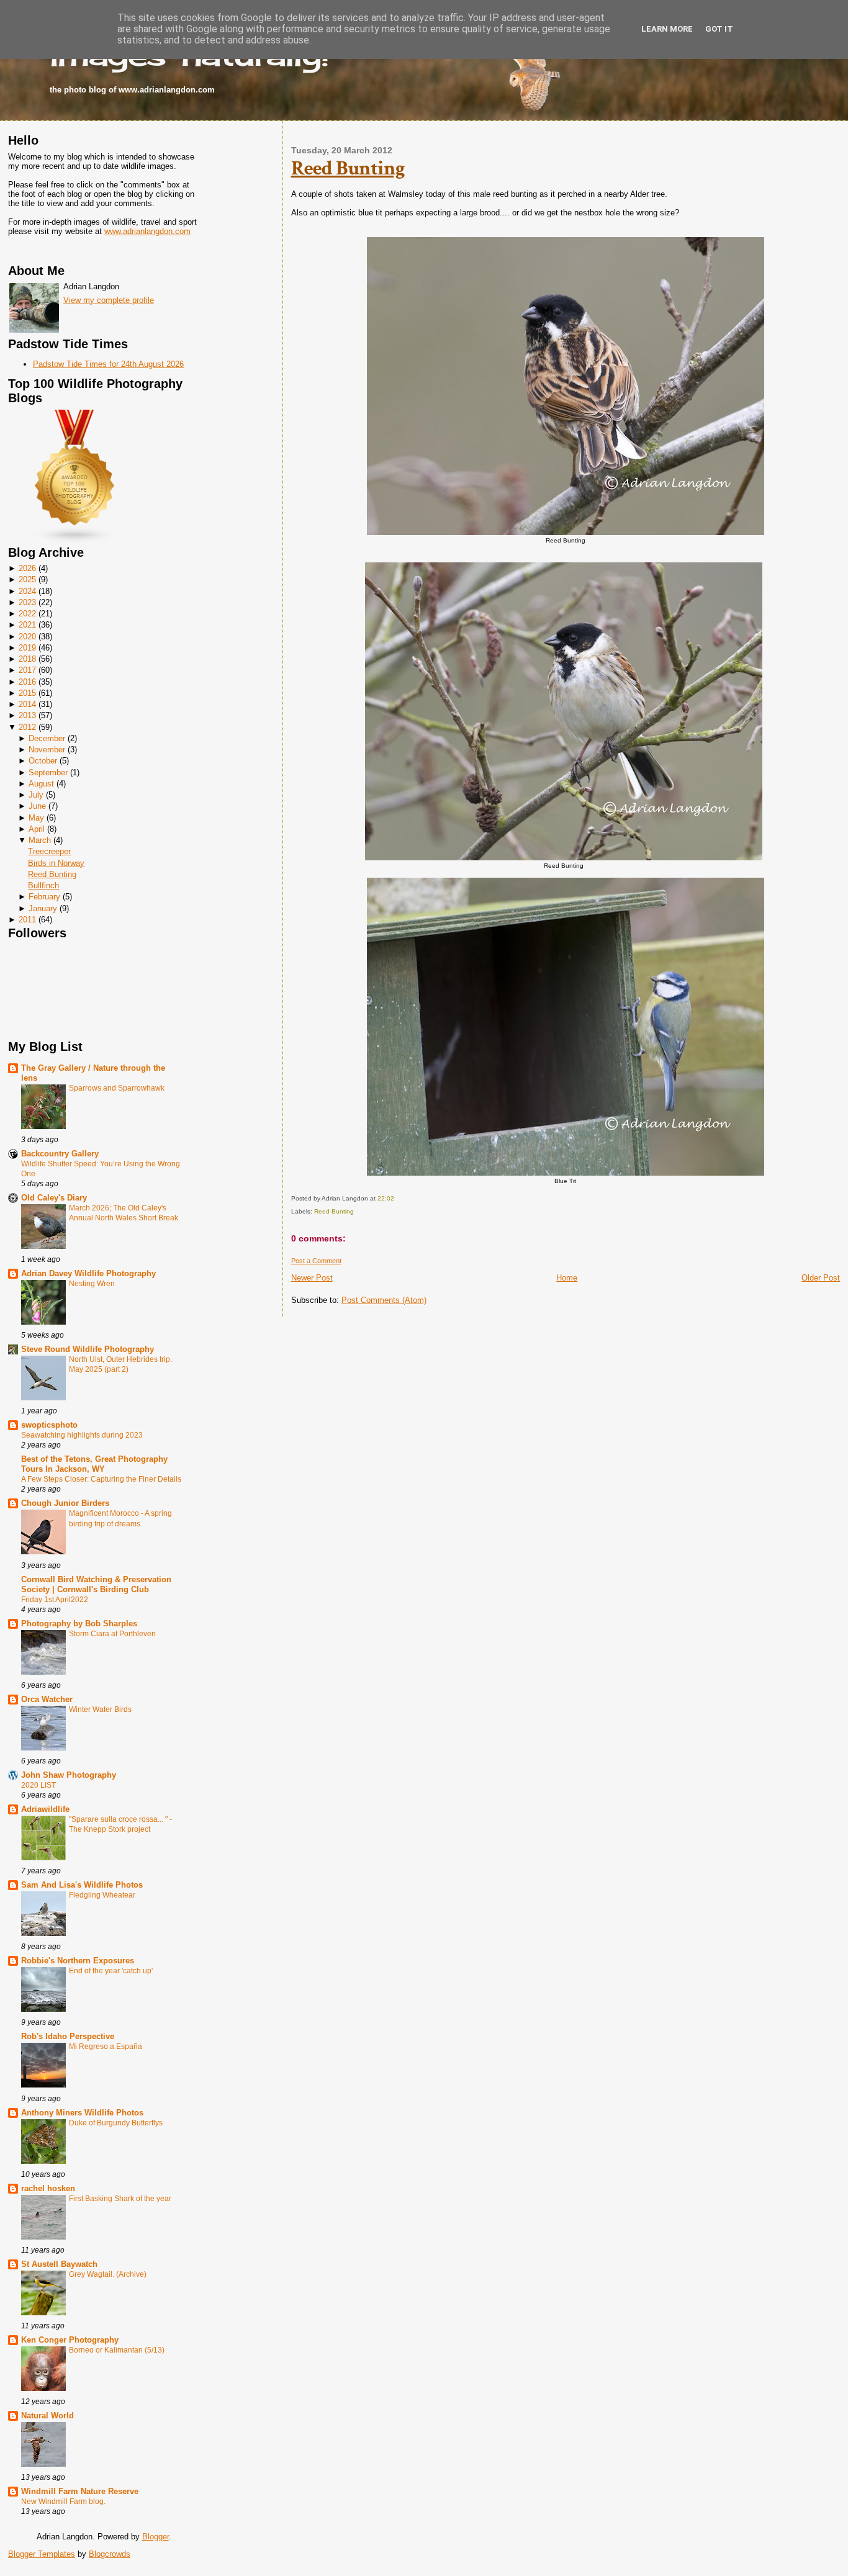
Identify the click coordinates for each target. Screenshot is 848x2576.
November (47, 750)
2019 (27, 648)
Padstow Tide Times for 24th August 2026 (108, 364)
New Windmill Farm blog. (63, 2502)
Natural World (47, 2416)
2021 (27, 625)
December (47, 738)
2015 (27, 693)
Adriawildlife (45, 1809)
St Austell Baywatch (59, 2264)
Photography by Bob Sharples (79, 1624)
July (36, 795)
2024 (27, 591)
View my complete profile (109, 300)
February (44, 897)
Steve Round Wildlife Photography (88, 1349)
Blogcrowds (110, 2554)
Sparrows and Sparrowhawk (117, 1088)
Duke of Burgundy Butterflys (116, 2123)
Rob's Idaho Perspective (68, 2036)
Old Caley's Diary (54, 1198)
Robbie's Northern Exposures (78, 1961)
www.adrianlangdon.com (147, 231)
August (41, 784)
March (40, 840)
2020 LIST (38, 1785)
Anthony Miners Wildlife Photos (82, 2113)
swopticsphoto (49, 1425)
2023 (27, 602)
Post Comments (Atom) (384, 1300)
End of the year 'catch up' (111, 1971)
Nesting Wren (92, 1284)
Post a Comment (316, 1261)
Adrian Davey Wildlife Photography (88, 1273)
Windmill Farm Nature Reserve (80, 2491)
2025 (27, 579)
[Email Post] (397, 1198)
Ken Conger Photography (70, 2340)
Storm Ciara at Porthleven (112, 1634)
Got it (719, 29)
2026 (27, 568)
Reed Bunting (52, 874)
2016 (27, 682)
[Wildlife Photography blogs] (75, 541)
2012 (27, 727)
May (36, 818)
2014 (27, 704)
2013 (27, 715)
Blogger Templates (42, 2554)
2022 (27, 614)
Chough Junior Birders (65, 1503)
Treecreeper (49, 851)
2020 (27, 637)
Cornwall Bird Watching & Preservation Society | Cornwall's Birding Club (96, 1584)
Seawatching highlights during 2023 (82, 1435)
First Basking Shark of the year (120, 2199)
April (37, 829)
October (43, 761)
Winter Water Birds (100, 1709)
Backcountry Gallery (60, 1154)
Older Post (821, 1278)
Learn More (667, 29)
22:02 (386, 1198)
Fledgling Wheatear (102, 1895)
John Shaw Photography (69, 1775)
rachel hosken (48, 2188)
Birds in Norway (56, 863)
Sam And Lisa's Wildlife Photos (82, 1885)
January (43, 908)
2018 (27, 659)
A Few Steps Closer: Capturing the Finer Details (101, 1479)
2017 (27, 670)
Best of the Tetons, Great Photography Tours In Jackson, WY (94, 1464)
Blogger (156, 2537)
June (37, 806)
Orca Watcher (47, 1699)
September (48, 772)
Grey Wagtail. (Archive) (108, 2274)
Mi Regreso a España (106, 2047)
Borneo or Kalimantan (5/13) (117, 2350)
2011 (27, 920)
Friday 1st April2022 (55, 1600)
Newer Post (312, 1278)
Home (567, 1278)
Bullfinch (43, 885)
